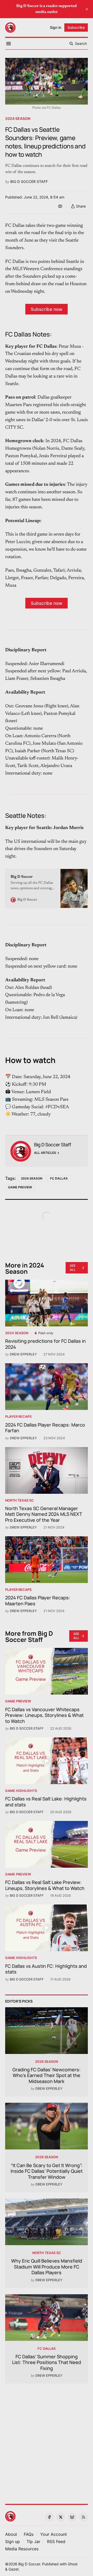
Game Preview (20, 1187)
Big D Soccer (29, 2564)
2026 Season (47, 2062)
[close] (87, 9)
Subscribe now (47, 309)
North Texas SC (20, 1500)
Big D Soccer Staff (29, 181)
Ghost (73, 2564)
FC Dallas (59, 1178)
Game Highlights (21, 1791)
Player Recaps (18, 1417)
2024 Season (18, 118)
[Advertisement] (47, 2441)
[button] (54, 2534)
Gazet (14, 2569)
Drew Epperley (23, 1354)
